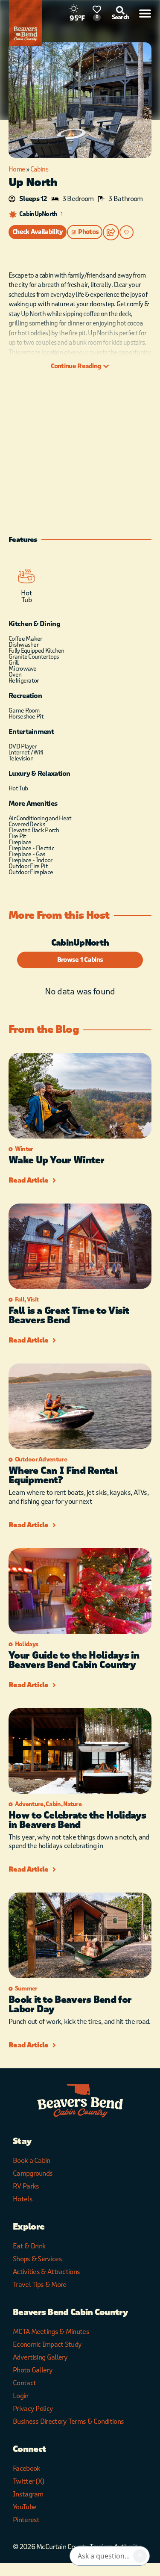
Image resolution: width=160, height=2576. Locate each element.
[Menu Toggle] (145, 13)
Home (17, 169)
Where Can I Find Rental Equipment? (63, 1476)
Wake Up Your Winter (57, 1160)
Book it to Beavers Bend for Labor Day (70, 2005)
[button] (85, 232)
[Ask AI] (140, 2556)
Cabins (39, 169)
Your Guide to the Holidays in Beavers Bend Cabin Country (74, 1660)
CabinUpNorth (38, 214)
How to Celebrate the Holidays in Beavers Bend (77, 1820)
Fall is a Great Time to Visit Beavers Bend (69, 1316)
